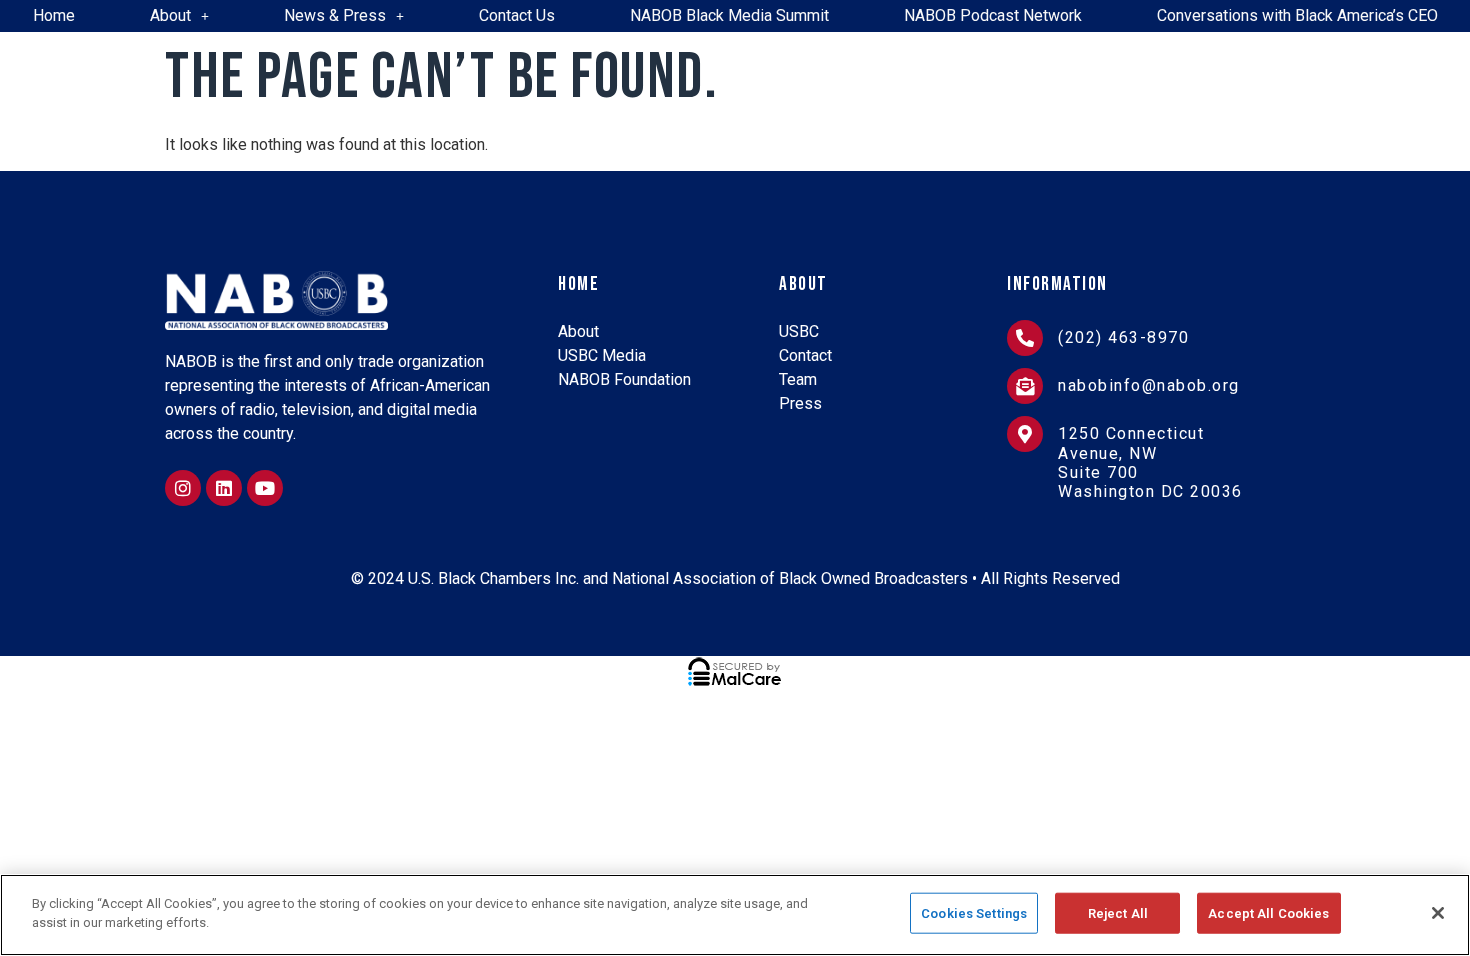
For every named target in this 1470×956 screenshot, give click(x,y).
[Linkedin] (224, 488)
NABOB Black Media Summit (729, 15)
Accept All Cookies (1268, 913)
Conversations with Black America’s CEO (1297, 15)
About (170, 15)
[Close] (1438, 913)
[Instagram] (183, 488)
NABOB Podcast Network (993, 15)
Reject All (1118, 913)
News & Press (335, 15)
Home (54, 15)
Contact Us (517, 15)
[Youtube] (265, 488)
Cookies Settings (974, 913)
